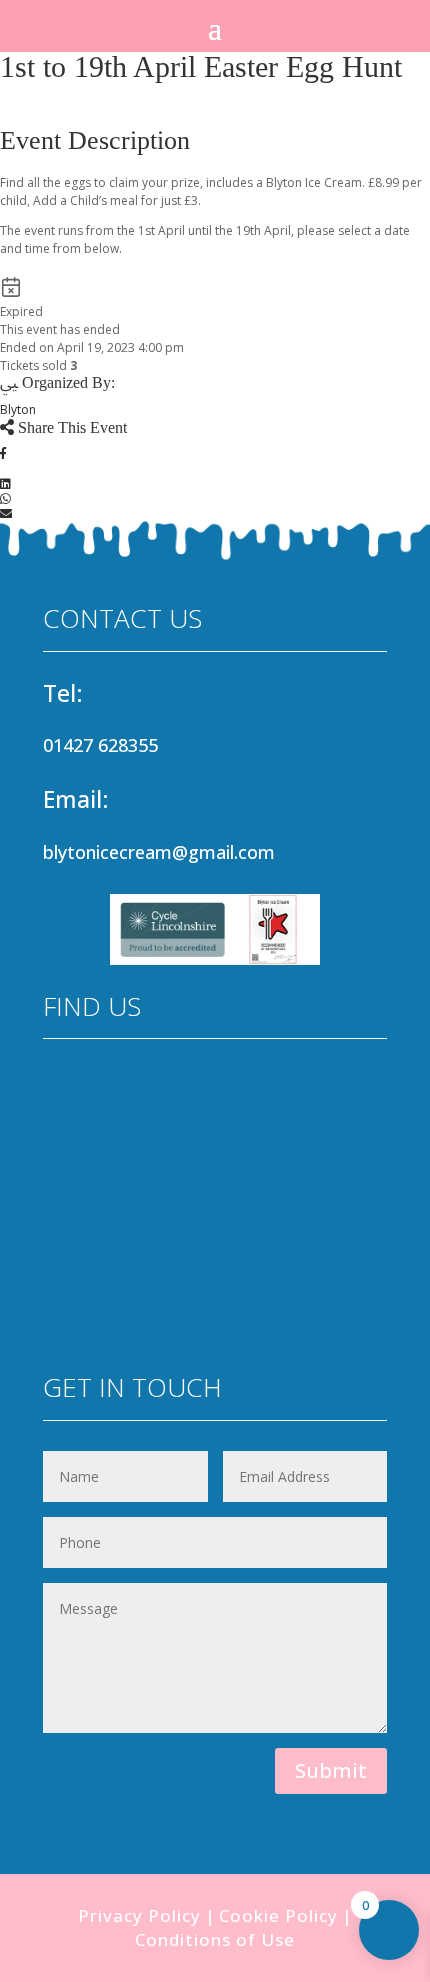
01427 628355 (100, 745)
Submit (331, 1770)
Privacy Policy (139, 1915)
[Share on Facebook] (3, 453)
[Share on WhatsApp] (5, 498)
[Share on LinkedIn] (5, 483)
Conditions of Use (215, 1939)
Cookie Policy (278, 1915)
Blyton (18, 409)
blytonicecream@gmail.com (159, 852)
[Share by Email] (6, 513)
